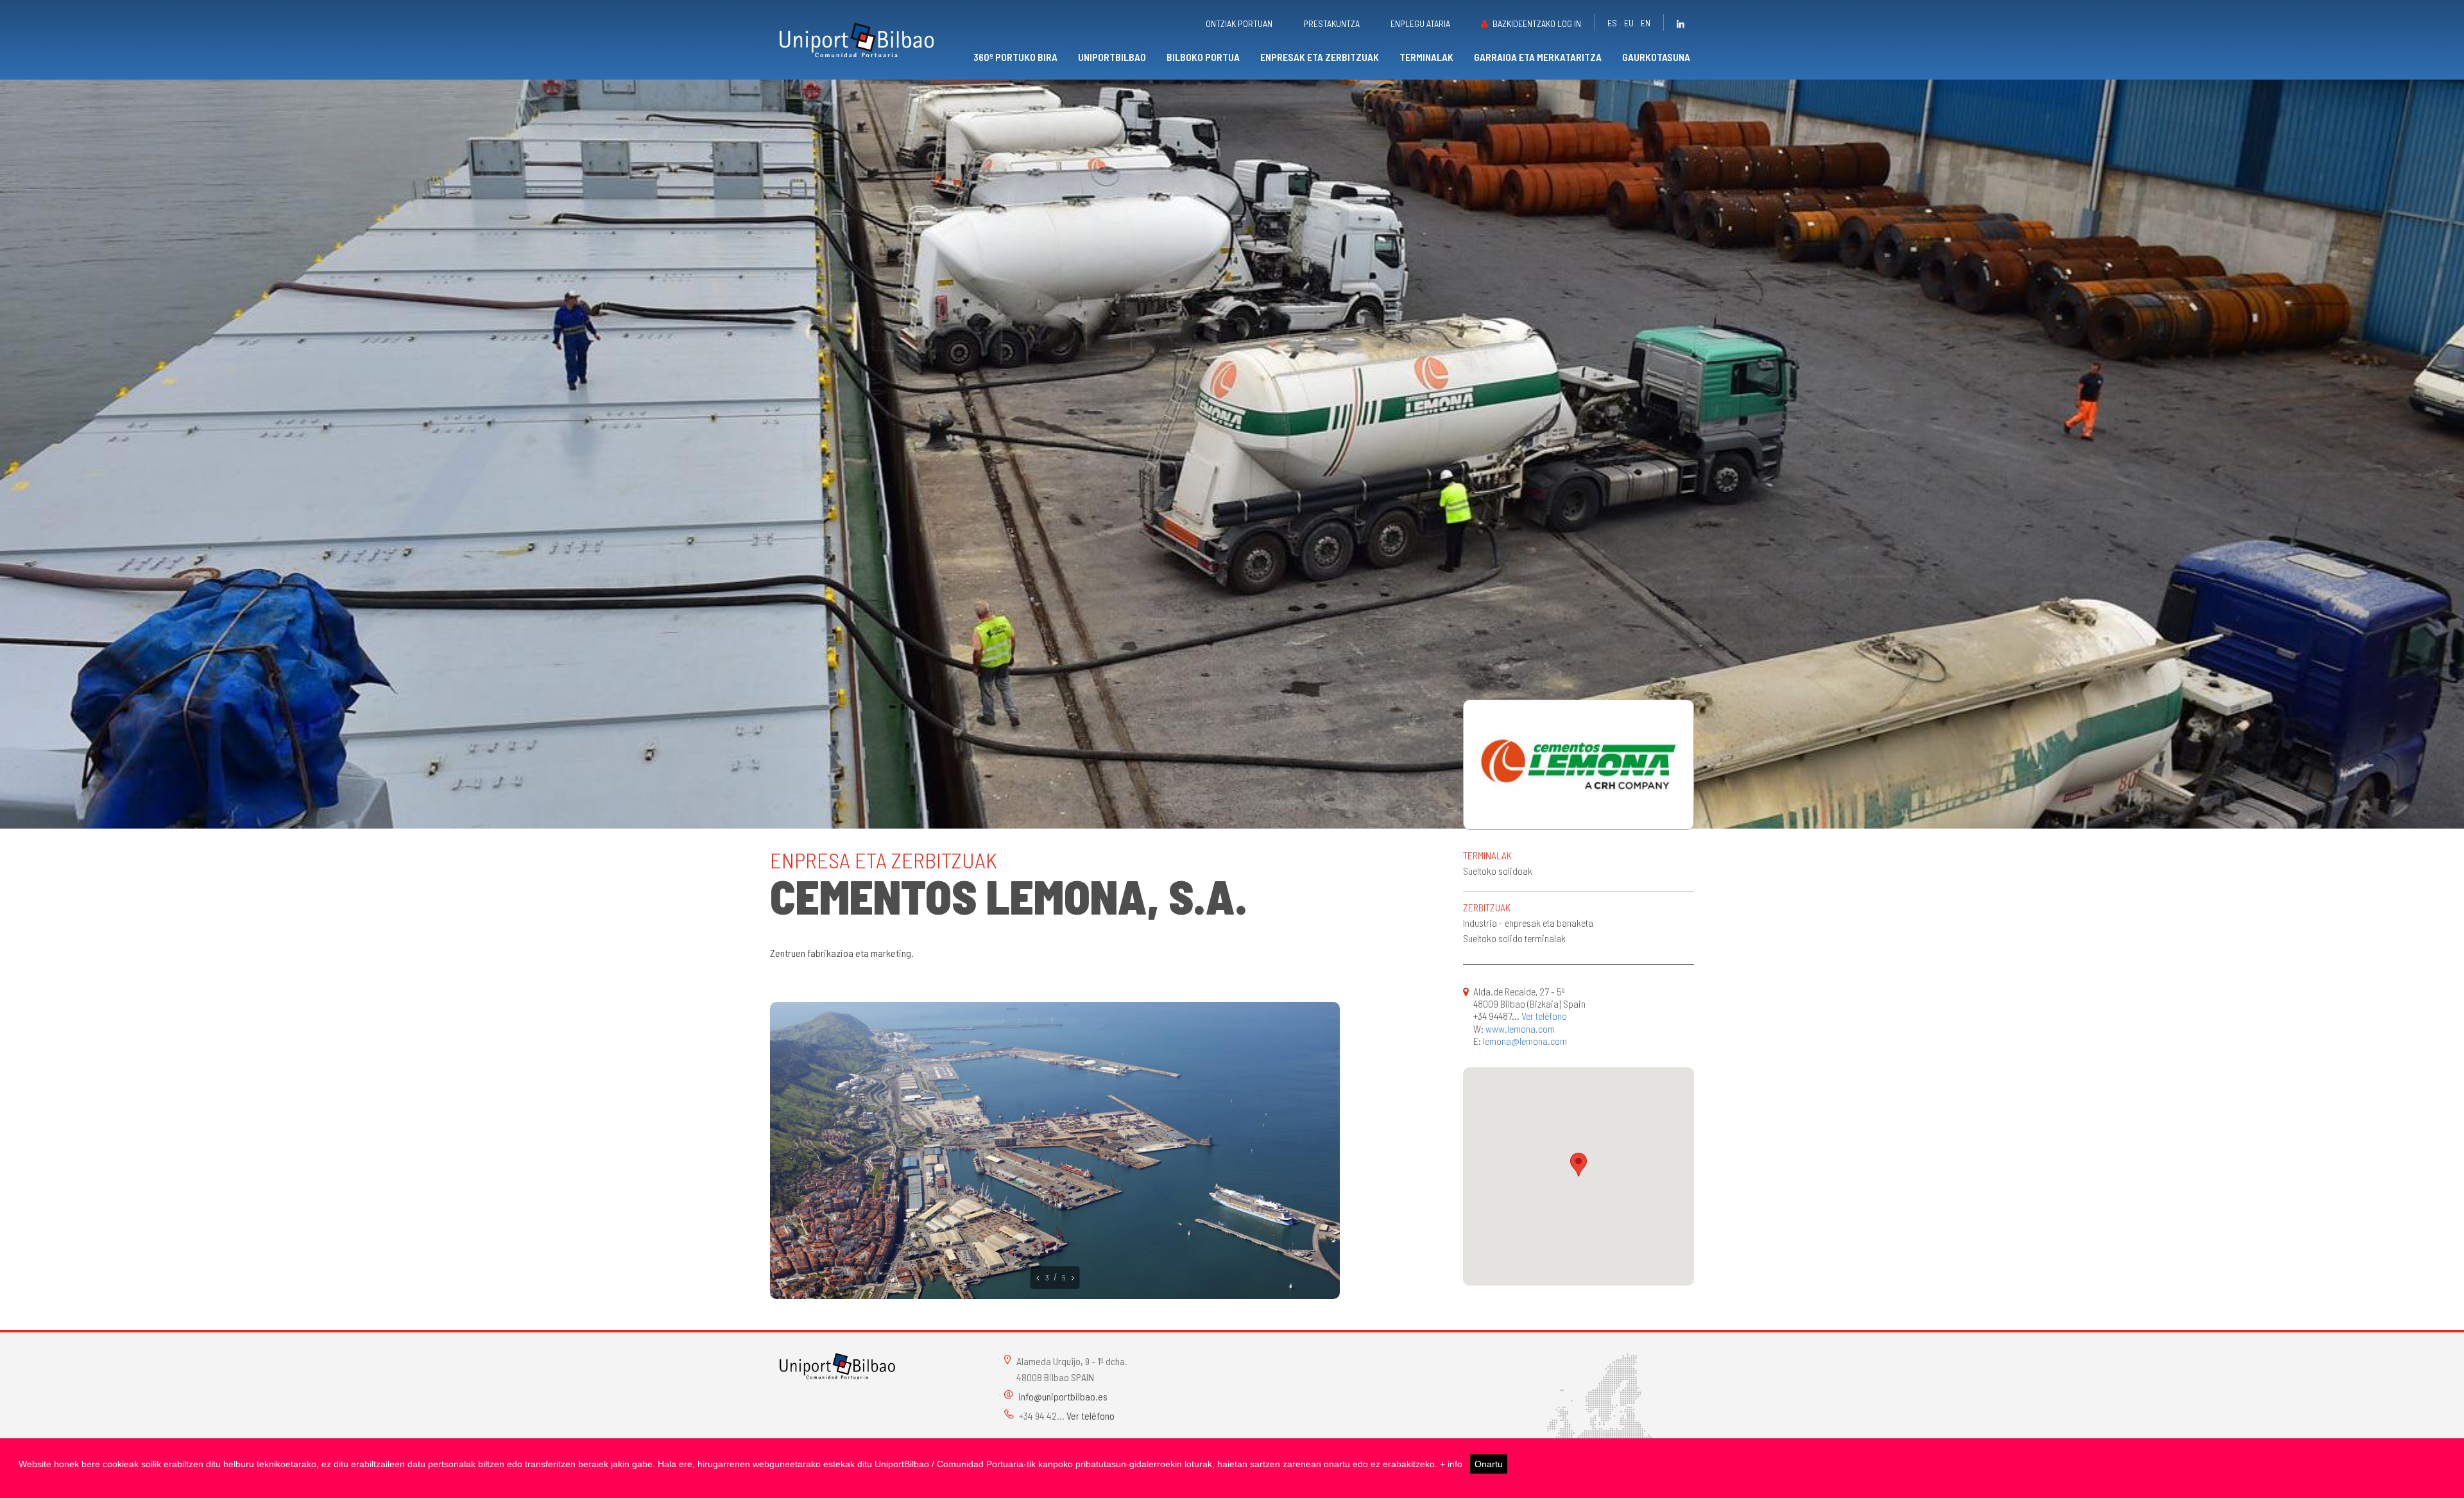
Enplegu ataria (1420, 23)
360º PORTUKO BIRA (1015, 57)
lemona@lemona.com (1525, 1041)
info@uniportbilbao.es (1063, 1396)
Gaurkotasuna (1656, 57)
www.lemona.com (1520, 1029)
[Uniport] (837, 1364)
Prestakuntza (1331, 23)
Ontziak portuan (1239, 23)
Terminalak (1426, 57)
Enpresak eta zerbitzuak (1320, 57)
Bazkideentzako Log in (1537, 23)
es (1612, 23)
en (1646, 23)
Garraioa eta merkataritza (1538, 57)
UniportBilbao (1112, 57)
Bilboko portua (1203, 57)
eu (1629, 23)
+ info (1451, 1464)
